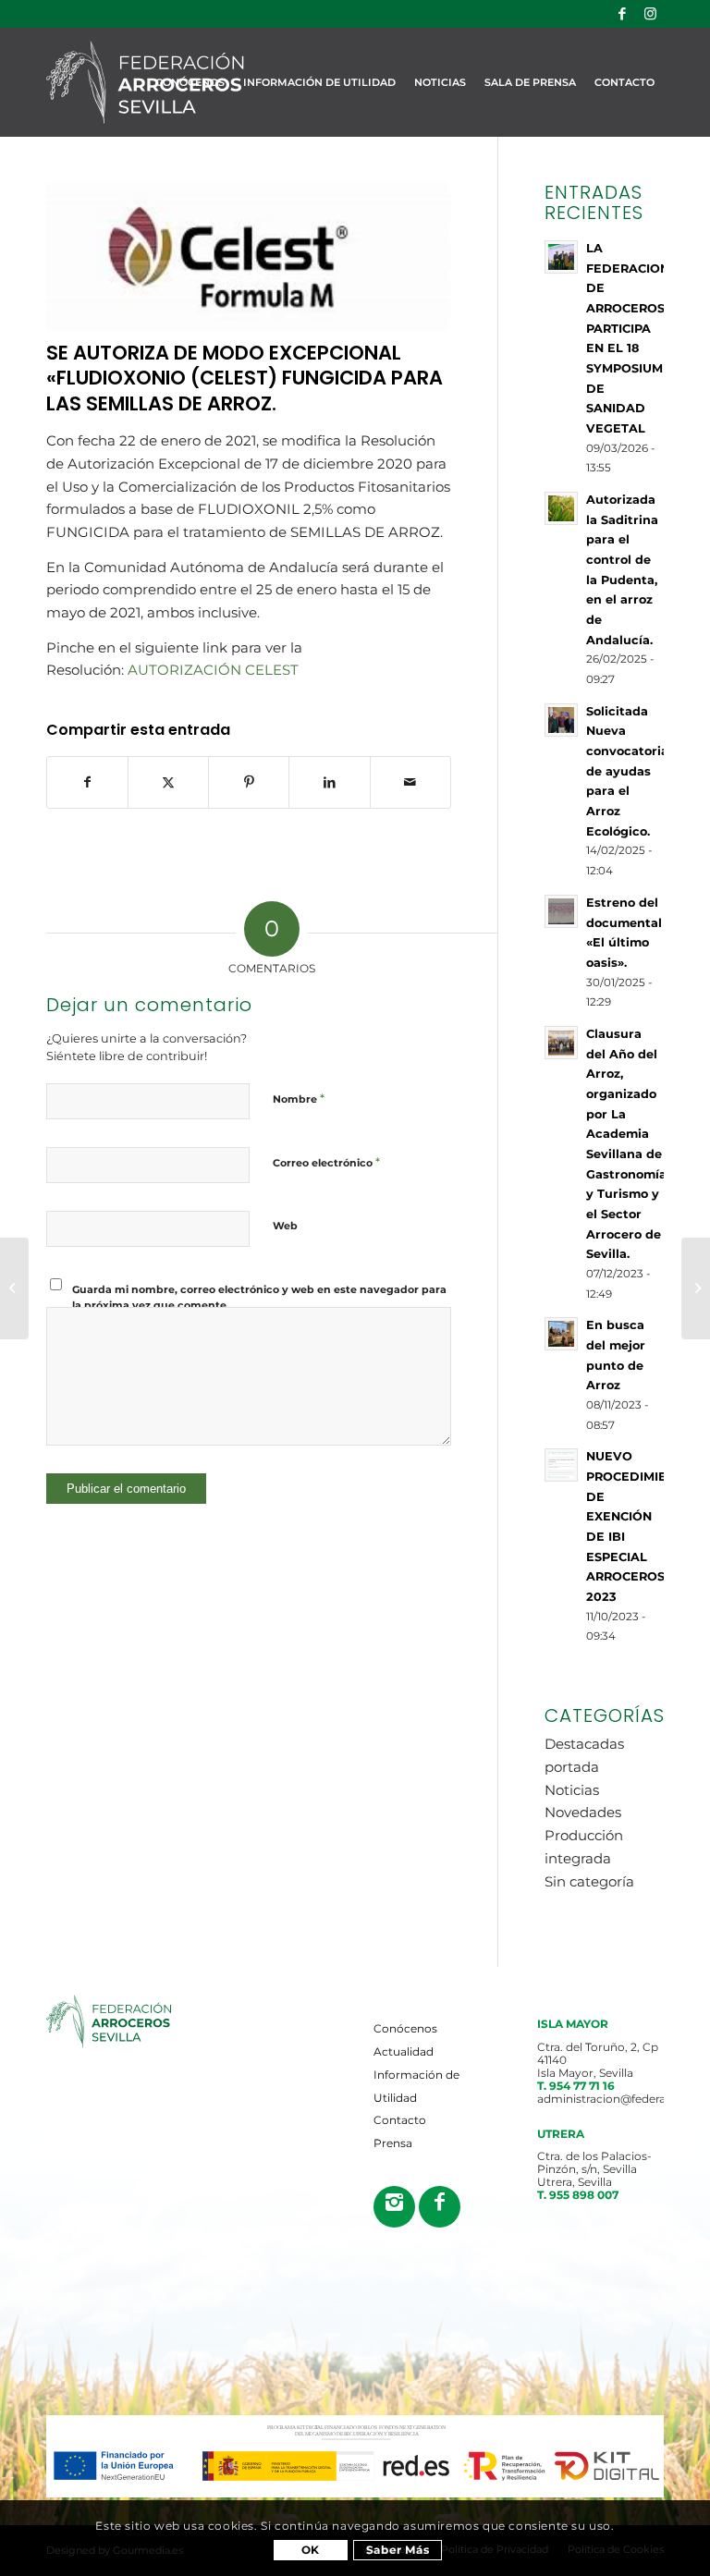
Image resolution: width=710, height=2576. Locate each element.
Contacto (400, 2120)
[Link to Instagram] (650, 14)
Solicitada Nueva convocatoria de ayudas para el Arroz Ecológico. (627, 771)
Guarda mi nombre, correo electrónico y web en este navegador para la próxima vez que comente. (259, 1297)
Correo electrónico (326, 1162)
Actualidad (404, 2051)
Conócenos (405, 2028)
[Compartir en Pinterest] (249, 782)
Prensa (393, 2143)
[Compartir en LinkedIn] (329, 782)
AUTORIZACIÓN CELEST (213, 670)
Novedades (583, 1812)
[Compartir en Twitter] (168, 782)
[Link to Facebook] (622, 14)
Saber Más (398, 2550)
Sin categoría (589, 1881)
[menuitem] (190, 82)
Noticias (572, 1790)
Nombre (299, 1098)
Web (285, 1226)
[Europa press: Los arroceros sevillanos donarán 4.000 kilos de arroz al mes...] (14, 1288)
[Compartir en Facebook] (87, 782)
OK (311, 2550)
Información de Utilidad (416, 2086)
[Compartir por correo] (410, 782)
